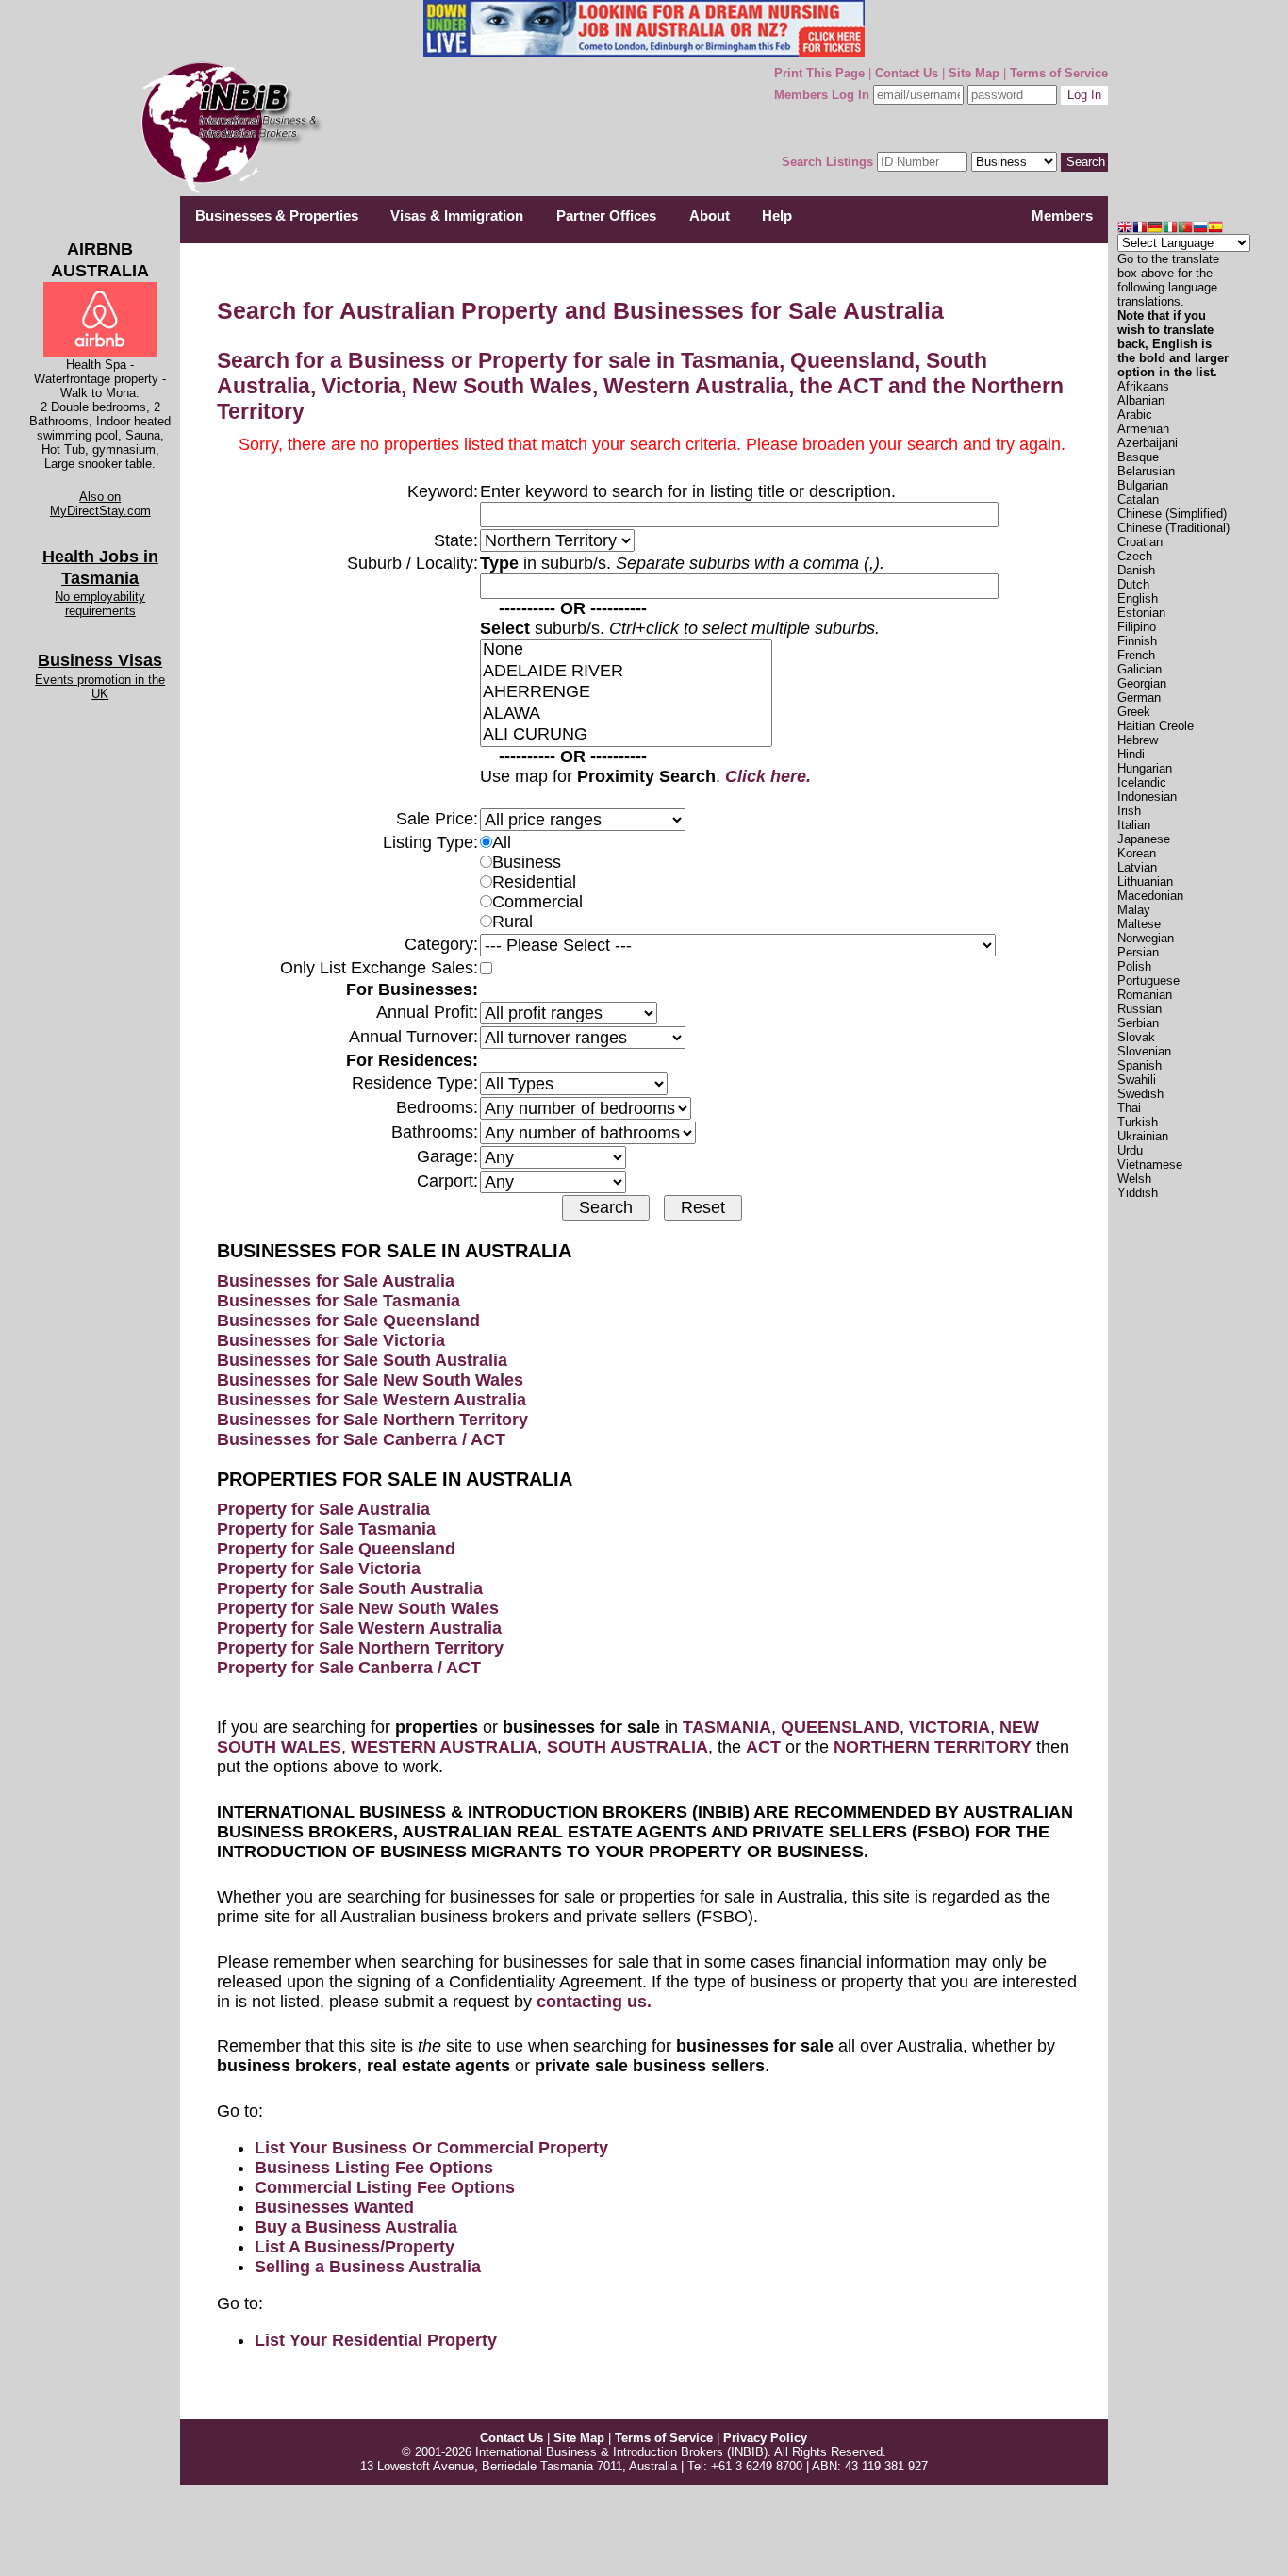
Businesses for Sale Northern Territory (372, 1420)
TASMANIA (727, 1727)
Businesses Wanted (334, 2207)
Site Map (974, 73)
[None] (626, 650)
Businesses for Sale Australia (336, 1281)
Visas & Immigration (457, 216)
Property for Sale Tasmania (326, 1529)
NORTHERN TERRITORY (933, 1747)
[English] (1125, 229)
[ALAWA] (626, 715)
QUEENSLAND (840, 1727)
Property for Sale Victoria (319, 1569)
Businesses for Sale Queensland (348, 1321)
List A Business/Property (355, 2247)
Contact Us (907, 73)
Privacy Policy (765, 2438)
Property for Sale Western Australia (359, 1628)
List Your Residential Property (376, 2340)
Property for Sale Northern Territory (360, 1648)
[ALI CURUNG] (626, 735)
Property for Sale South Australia (350, 1588)
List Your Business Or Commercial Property (431, 2148)
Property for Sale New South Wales (358, 1608)
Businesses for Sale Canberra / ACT (361, 1439)
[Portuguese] (1185, 229)
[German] (1155, 229)
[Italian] (1170, 229)
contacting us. (594, 2002)
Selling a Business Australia (368, 2267)
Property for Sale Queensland (336, 1549)
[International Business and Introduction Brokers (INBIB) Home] (227, 191)
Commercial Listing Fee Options (385, 2187)
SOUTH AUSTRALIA (627, 1747)
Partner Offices (606, 216)
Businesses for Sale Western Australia (372, 1400)
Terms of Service (1059, 73)
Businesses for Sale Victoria (331, 1340)
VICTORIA (949, 1727)
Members (1062, 216)
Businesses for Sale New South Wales (370, 1380)
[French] (1140, 229)
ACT (763, 1747)
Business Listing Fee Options (374, 2168)
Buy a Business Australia (356, 2227)
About (710, 216)
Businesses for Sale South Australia (362, 1360)
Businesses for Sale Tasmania (339, 1301)
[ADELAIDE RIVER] (626, 672)
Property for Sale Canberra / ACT (349, 1668)
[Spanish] (1215, 229)
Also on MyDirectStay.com (100, 504)
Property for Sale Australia (323, 1509)
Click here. (768, 776)
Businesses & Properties (277, 216)
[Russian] (1200, 229)
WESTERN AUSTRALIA (444, 1747)
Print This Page (819, 73)
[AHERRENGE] (626, 693)
